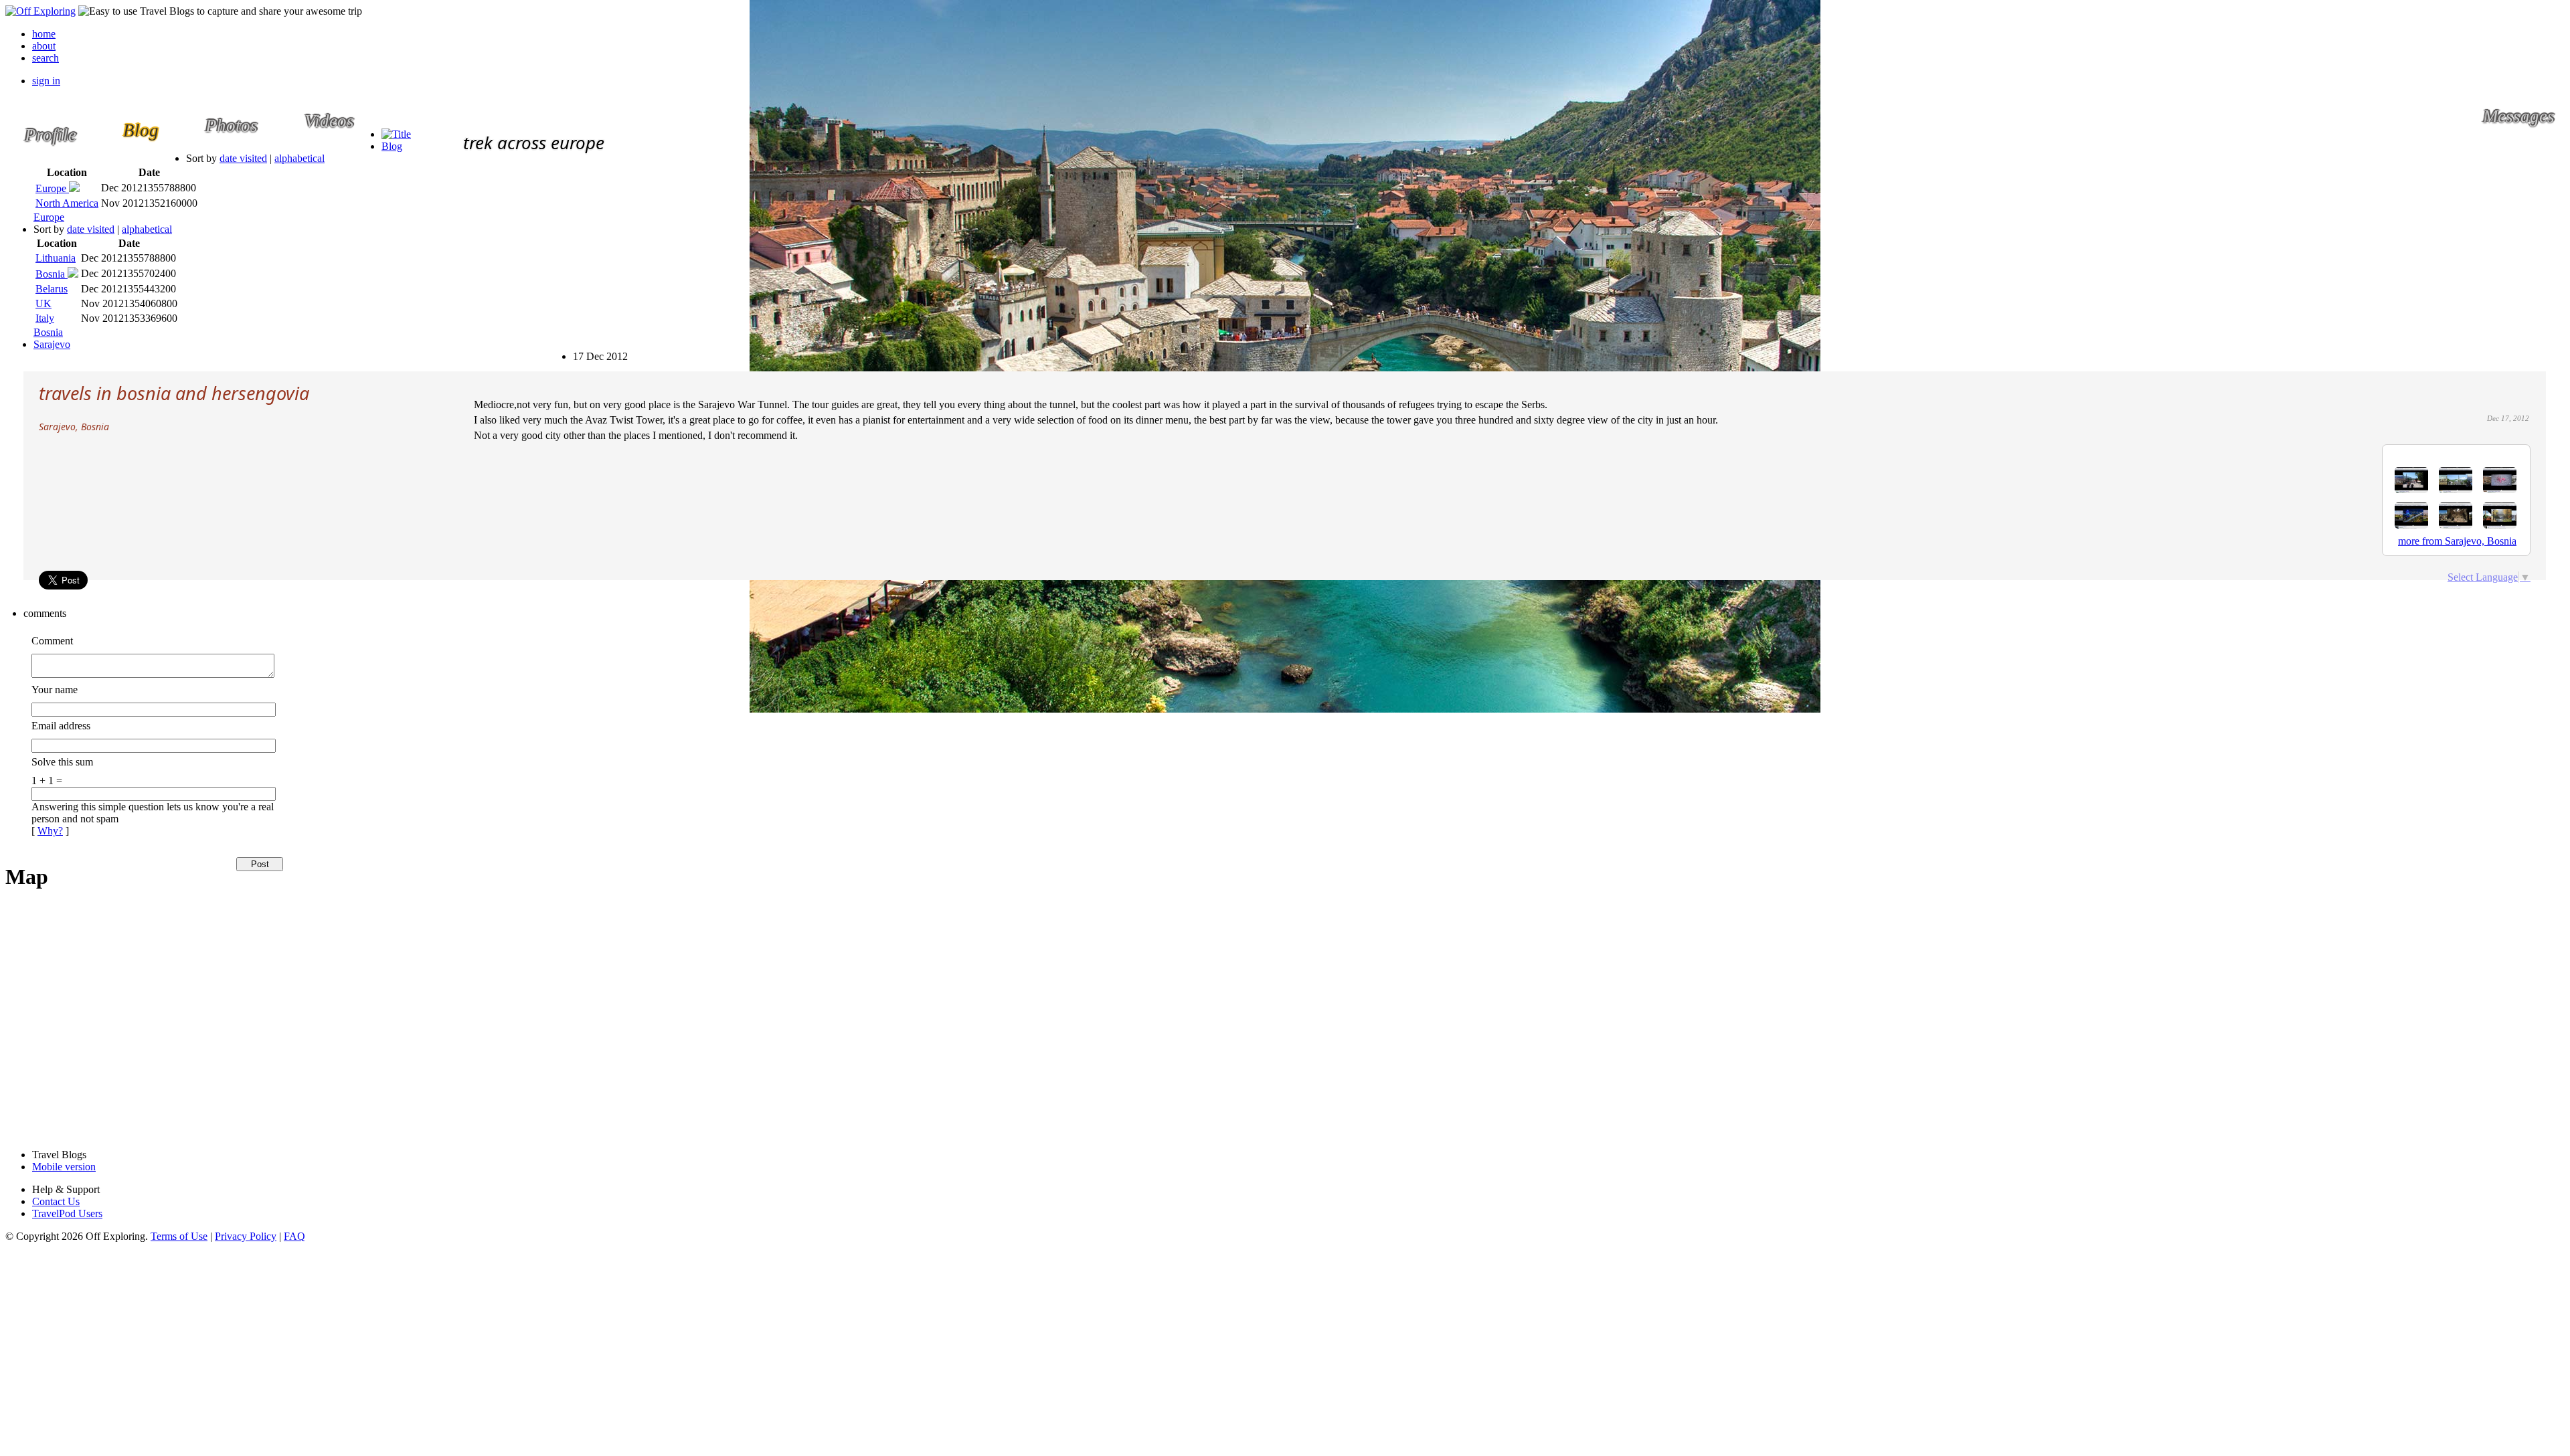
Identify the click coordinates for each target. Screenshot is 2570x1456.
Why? (50, 831)
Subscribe (585, 350)
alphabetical (299, 158)
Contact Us (56, 1201)
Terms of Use (179, 1236)
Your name (55, 690)
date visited (243, 158)
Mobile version (64, 1167)
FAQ (294, 1236)
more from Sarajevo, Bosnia (2457, 541)
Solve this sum (62, 762)
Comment (52, 641)
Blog (392, 146)
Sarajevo (52, 344)
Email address (61, 726)
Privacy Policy (246, 1236)
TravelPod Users (67, 1213)
